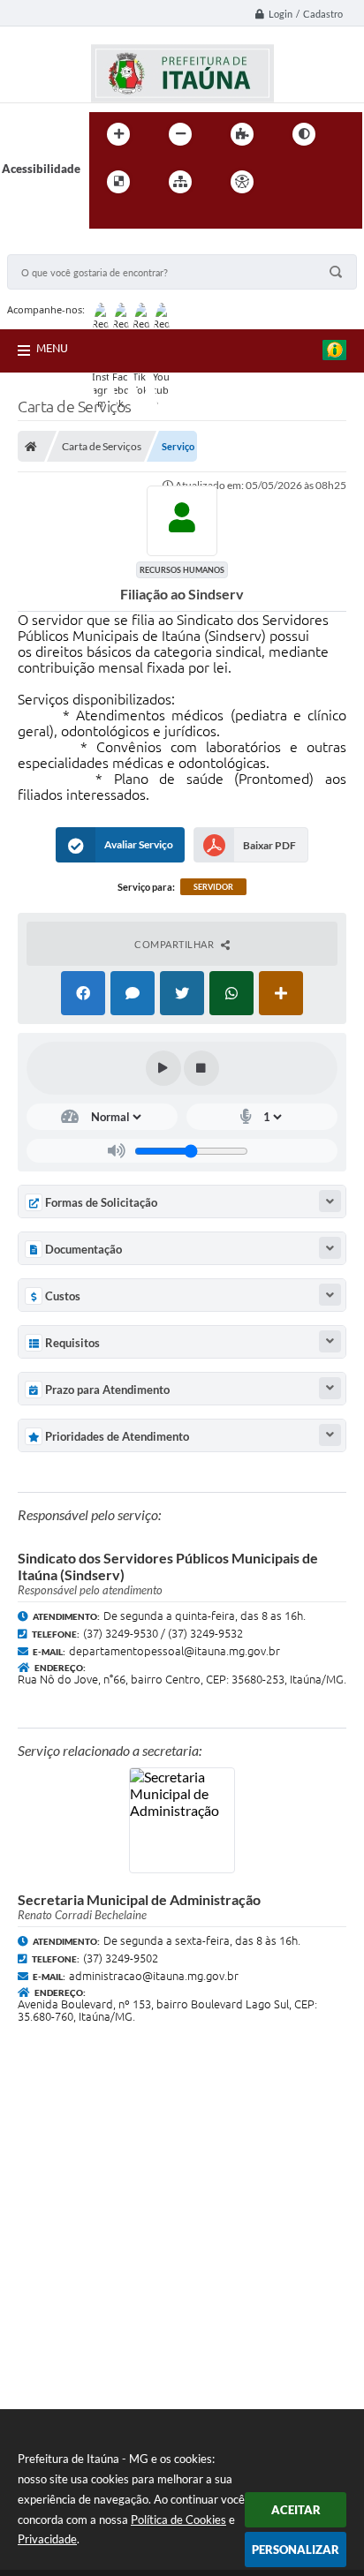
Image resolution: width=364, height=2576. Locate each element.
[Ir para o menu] (331, 182)
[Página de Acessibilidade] (242, 182)
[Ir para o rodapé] (146, 218)
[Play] (163, 1068)
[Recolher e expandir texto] (330, 1201)
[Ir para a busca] (107, 218)
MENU (52, 348)
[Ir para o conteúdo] (292, 182)
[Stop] (201, 1068)
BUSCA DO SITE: (59, 246)
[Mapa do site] (180, 182)
